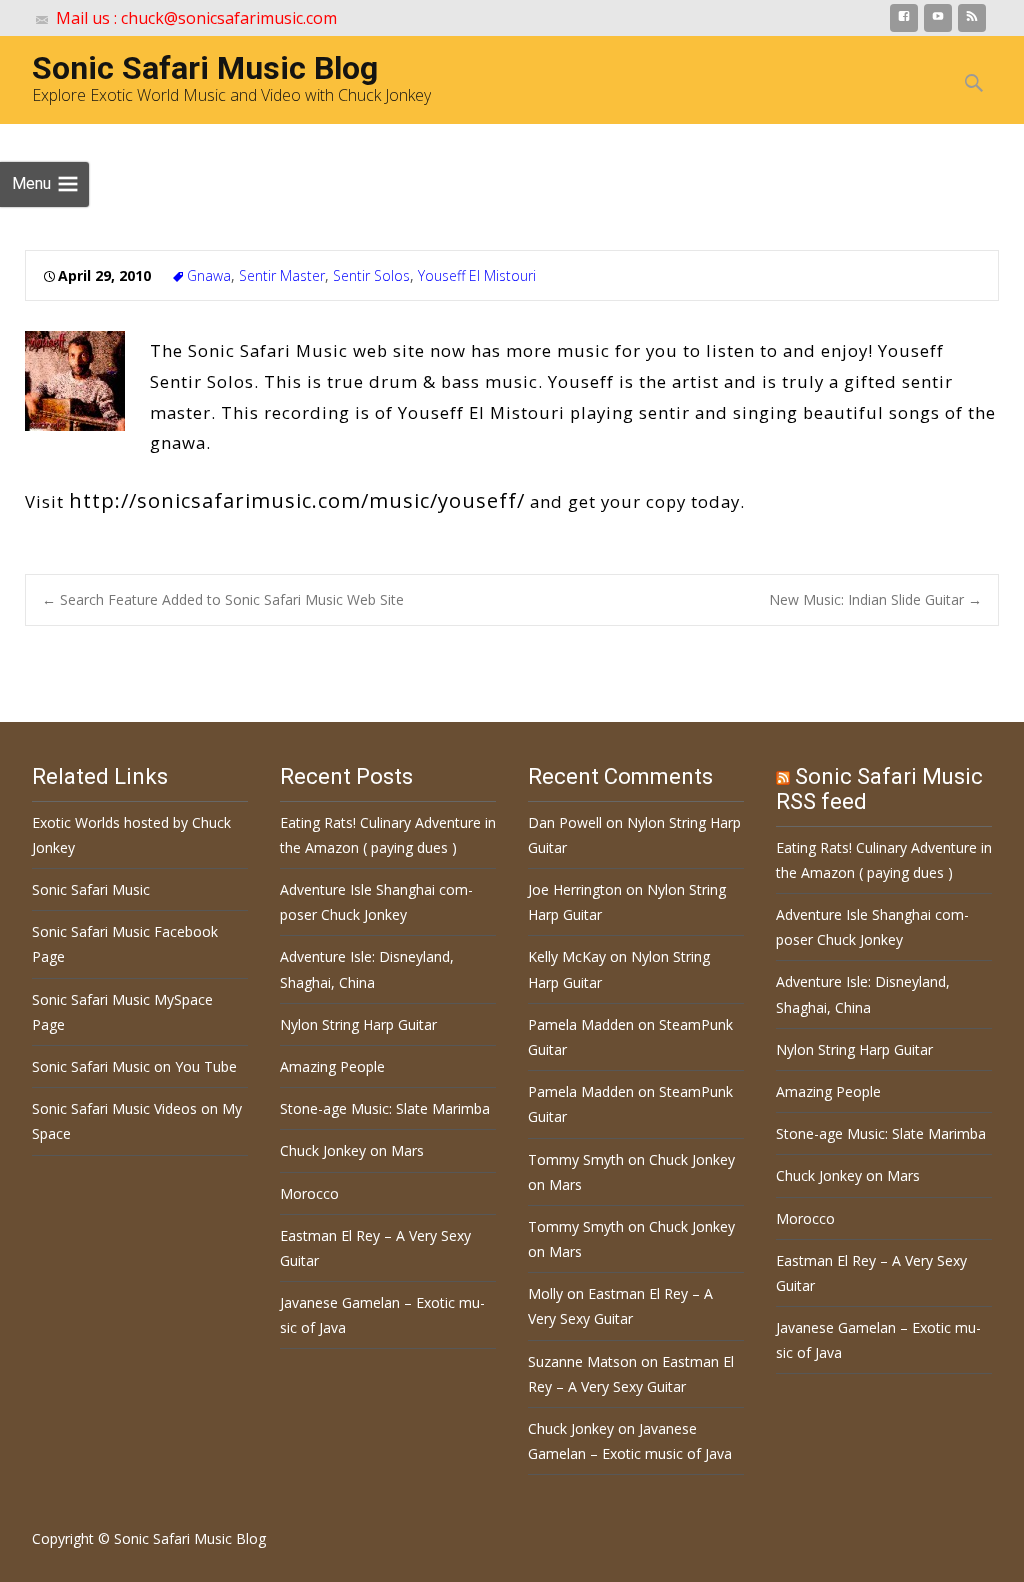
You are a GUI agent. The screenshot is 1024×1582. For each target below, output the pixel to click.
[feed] (972, 21)
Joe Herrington (575, 889)
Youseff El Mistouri (477, 275)
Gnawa (209, 275)
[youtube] (938, 21)
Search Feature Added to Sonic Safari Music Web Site (223, 599)
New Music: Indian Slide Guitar (875, 599)
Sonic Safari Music (91, 889)
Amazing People (332, 1066)
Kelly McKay (567, 956)
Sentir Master (282, 275)
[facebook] (904, 21)
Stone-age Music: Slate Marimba (385, 1108)
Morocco (309, 1193)
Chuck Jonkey (571, 1428)
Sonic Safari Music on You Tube (134, 1066)
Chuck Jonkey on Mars (352, 1150)
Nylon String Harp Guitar (358, 1024)
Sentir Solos (371, 275)
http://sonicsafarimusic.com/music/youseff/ (297, 500)
